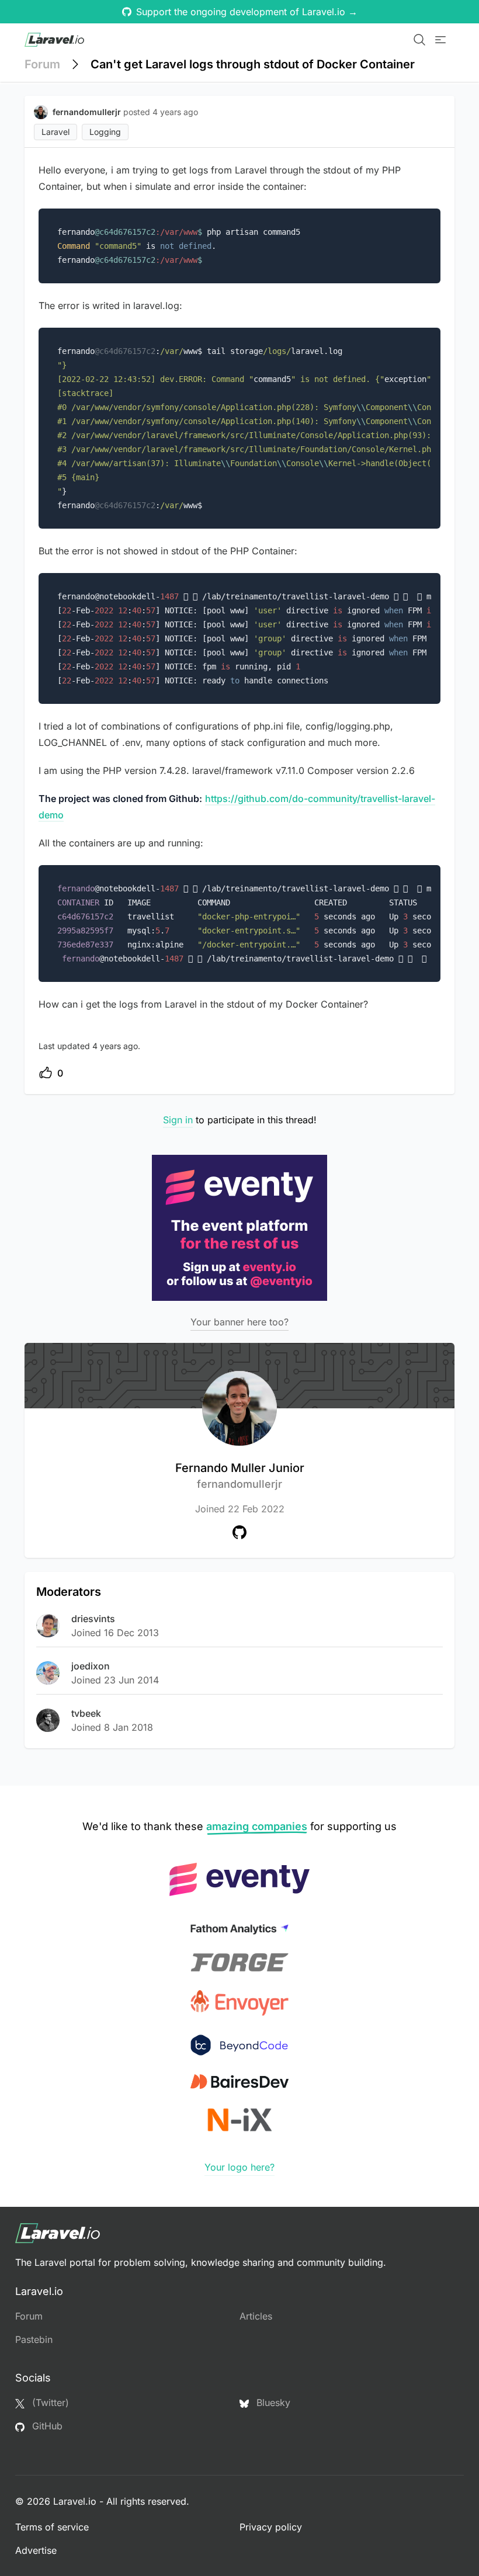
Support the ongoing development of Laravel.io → (247, 12)
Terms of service (52, 2527)
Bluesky (272, 2403)
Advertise (36, 2550)
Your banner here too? (239, 1322)
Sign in (178, 1120)
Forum (42, 64)
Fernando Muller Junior (240, 1476)
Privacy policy (271, 2527)
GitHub (46, 2426)
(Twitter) (49, 2403)
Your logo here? (239, 2167)
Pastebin (34, 2339)
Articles (256, 2316)
